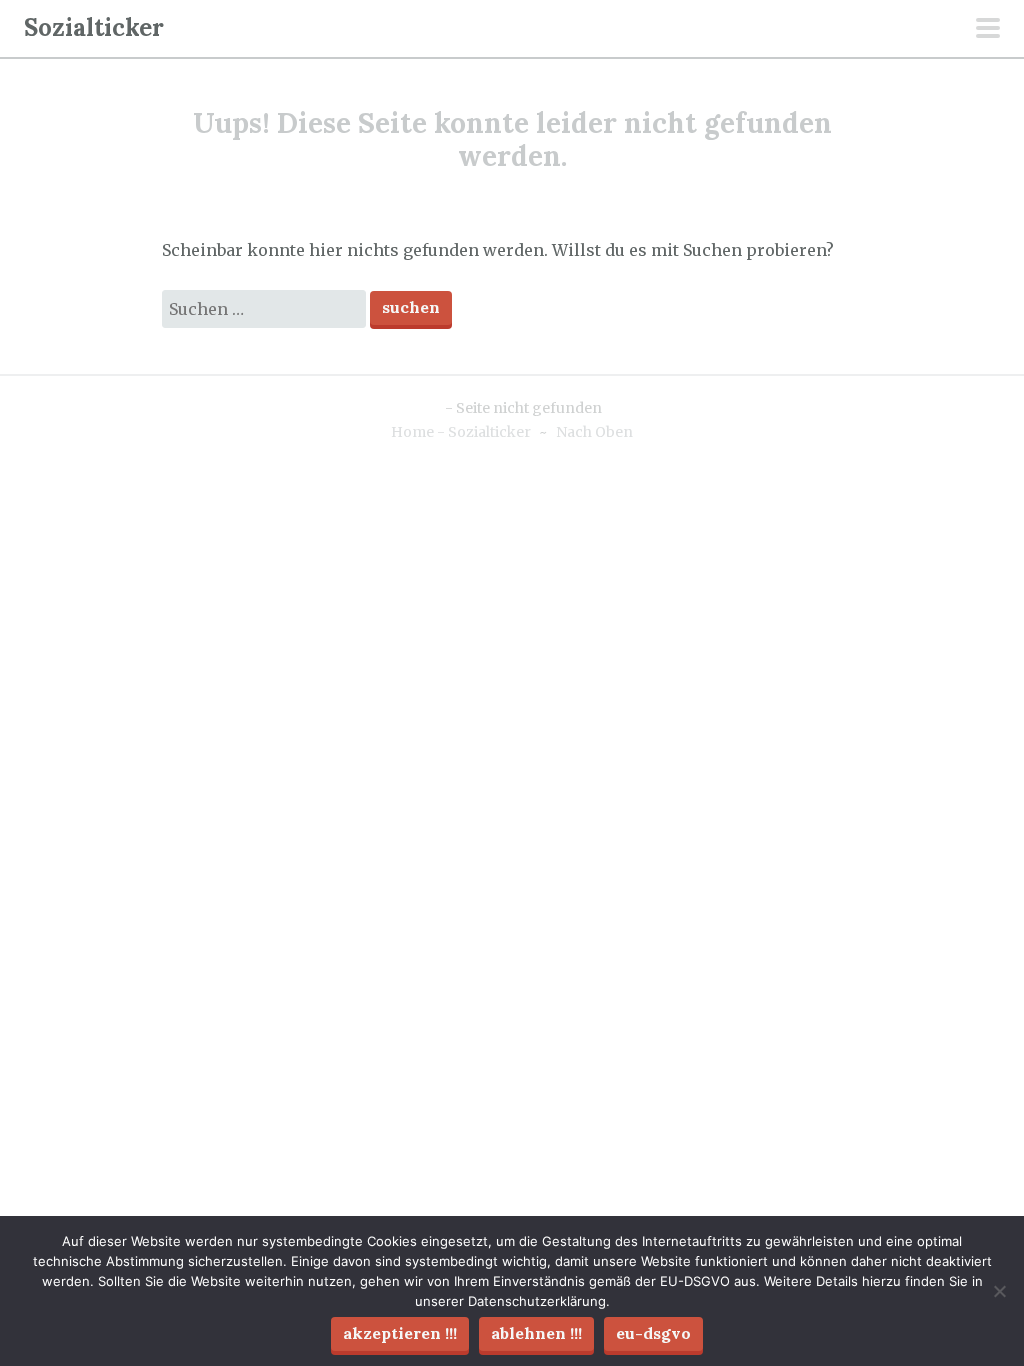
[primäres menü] (988, 30)
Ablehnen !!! (536, 1333)
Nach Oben (594, 432)
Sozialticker (94, 27)
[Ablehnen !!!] (999, 1291)
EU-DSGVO (653, 1333)
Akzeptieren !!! (400, 1333)
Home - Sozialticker (461, 432)
